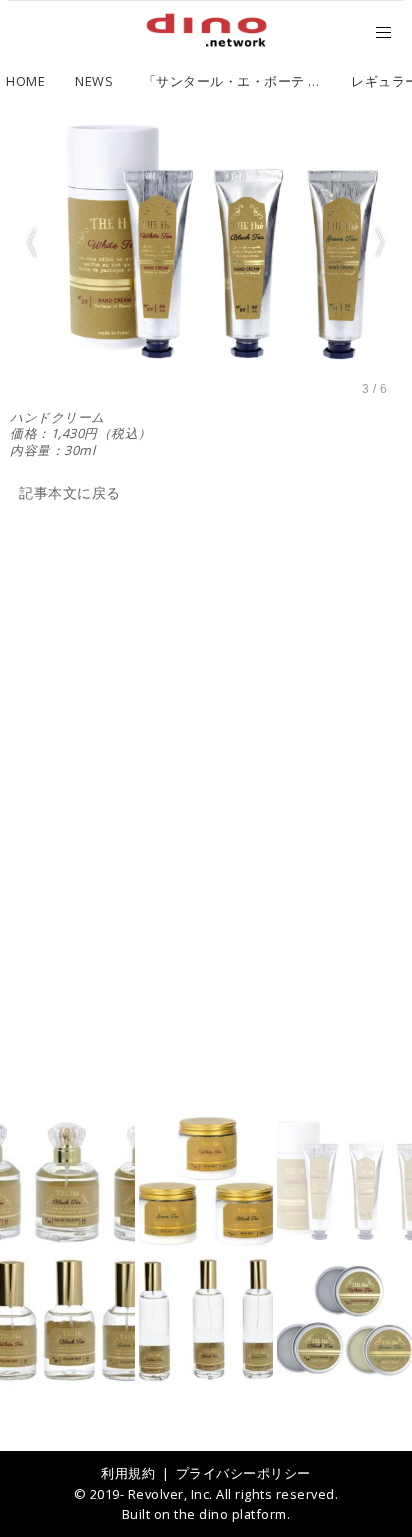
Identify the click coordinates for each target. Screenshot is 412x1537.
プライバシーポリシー (243, 1473)
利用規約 (128, 1473)
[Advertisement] (206, 721)
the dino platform (230, 1514)
